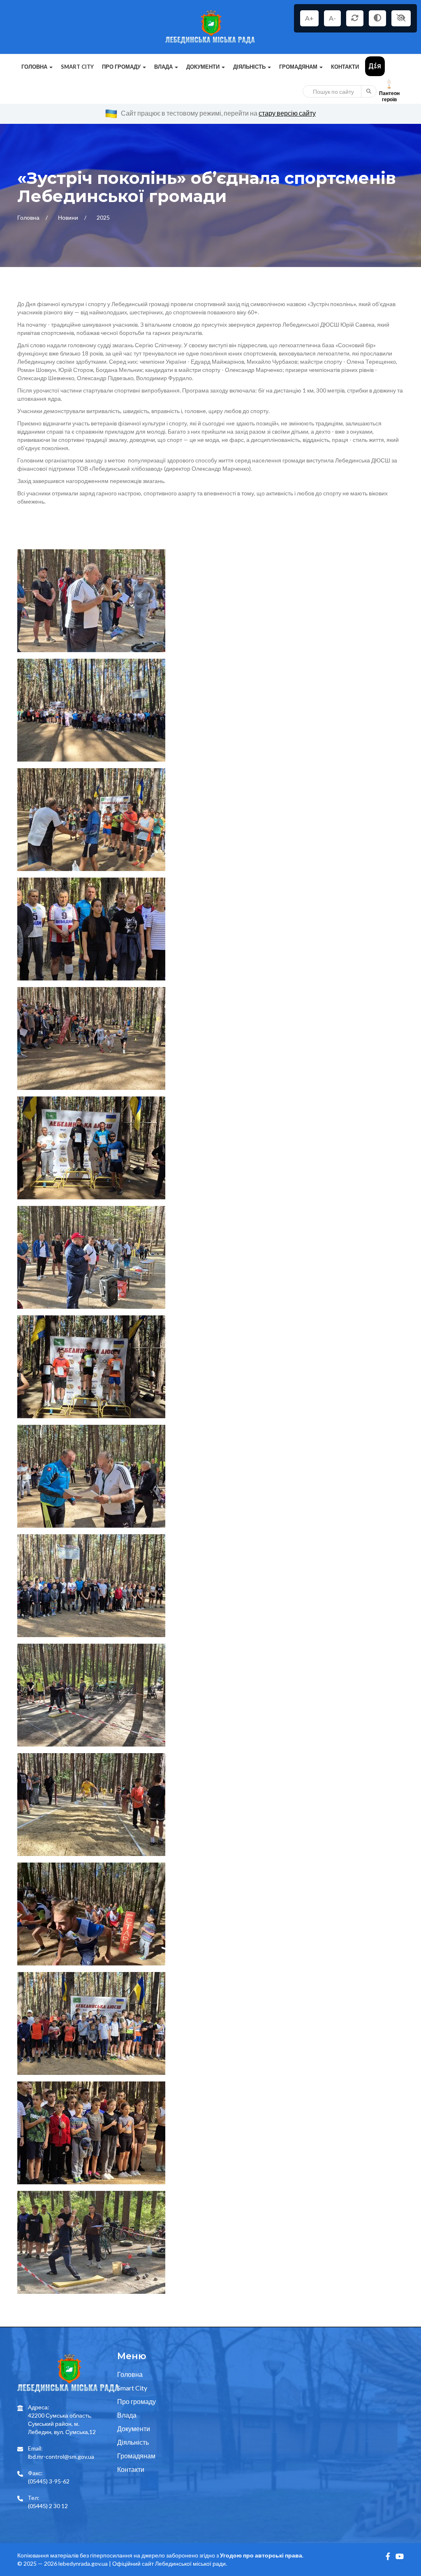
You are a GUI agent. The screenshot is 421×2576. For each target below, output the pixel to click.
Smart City (77, 67)
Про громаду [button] (122, 67)
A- (332, 18)
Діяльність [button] (250, 67)
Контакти (345, 67)
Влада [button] (164, 67)
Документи (134, 2429)
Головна (29, 217)
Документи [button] (204, 67)
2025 (103, 217)
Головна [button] (35, 67)
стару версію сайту (287, 113)
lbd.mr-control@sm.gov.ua (61, 2456)
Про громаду (136, 2401)
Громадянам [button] (299, 67)
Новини (69, 217)
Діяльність (133, 2442)
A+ (309, 18)
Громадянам (136, 2456)
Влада (127, 2415)
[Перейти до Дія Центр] (375, 66)
